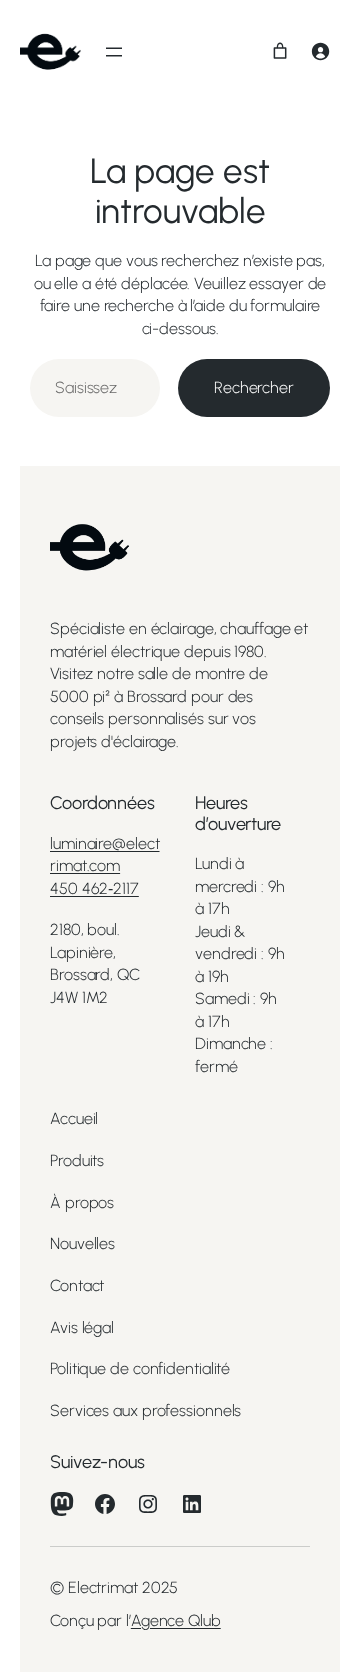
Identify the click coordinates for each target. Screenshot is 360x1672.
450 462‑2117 (94, 888)
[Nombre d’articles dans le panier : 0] (280, 51)
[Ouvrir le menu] (114, 52)
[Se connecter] (320, 51)
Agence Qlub (176, 1620)
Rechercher (254, 387)
